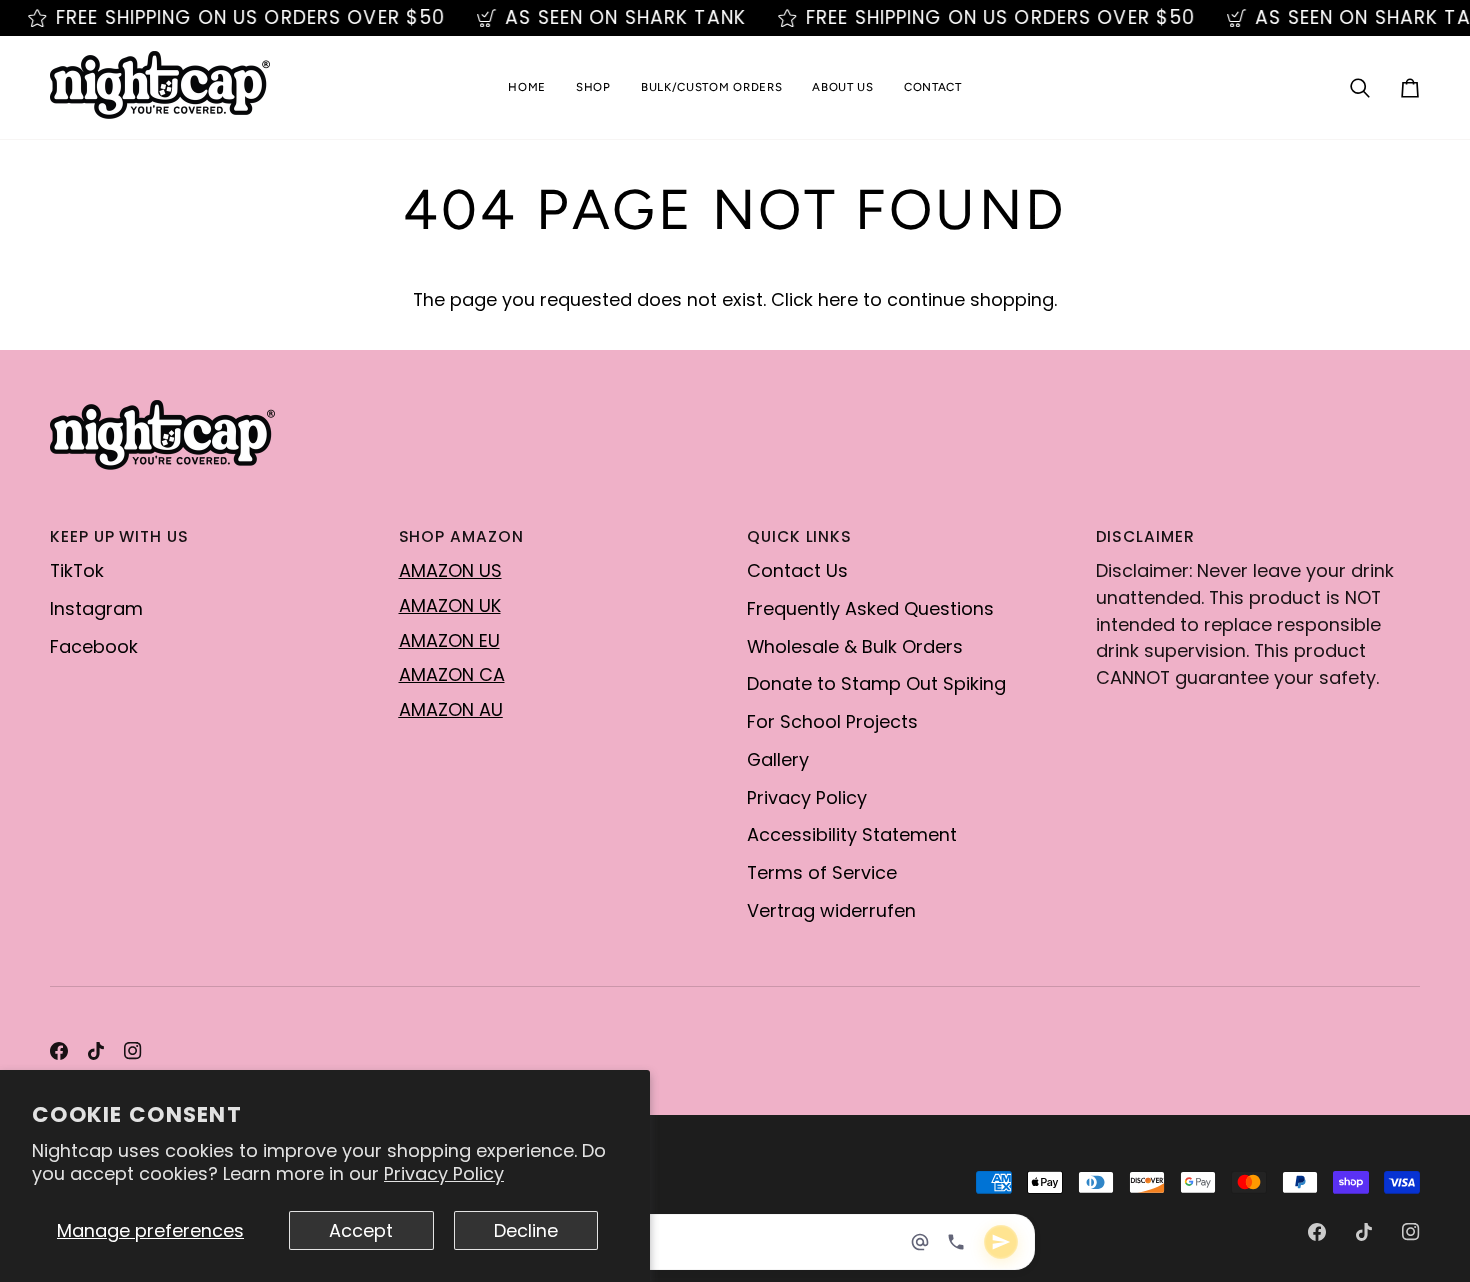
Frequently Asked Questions (870, 608)
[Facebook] (59, 1051)
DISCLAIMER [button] (1145, 536)
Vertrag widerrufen (831, 910)
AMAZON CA (452, 674)
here (838, 299)
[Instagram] (133, 1051)
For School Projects (832, 721)
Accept (361, 1230)
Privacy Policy (444, 1173)
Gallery (778, 759)
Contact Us (797, 570)
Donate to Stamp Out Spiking (876, 683)
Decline (526, 1230)
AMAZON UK (450, 605)
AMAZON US (450, 570)
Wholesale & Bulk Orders (855, 646)
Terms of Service (822, 872)
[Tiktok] (96, 1051)
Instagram (96, 608)
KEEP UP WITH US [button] (119, 536)
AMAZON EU (449, 640)
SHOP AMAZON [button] (461, 536)
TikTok (77, 570)
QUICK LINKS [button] (799, 536)
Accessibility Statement (852, 834)
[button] (593, 87)
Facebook (94, 646)
